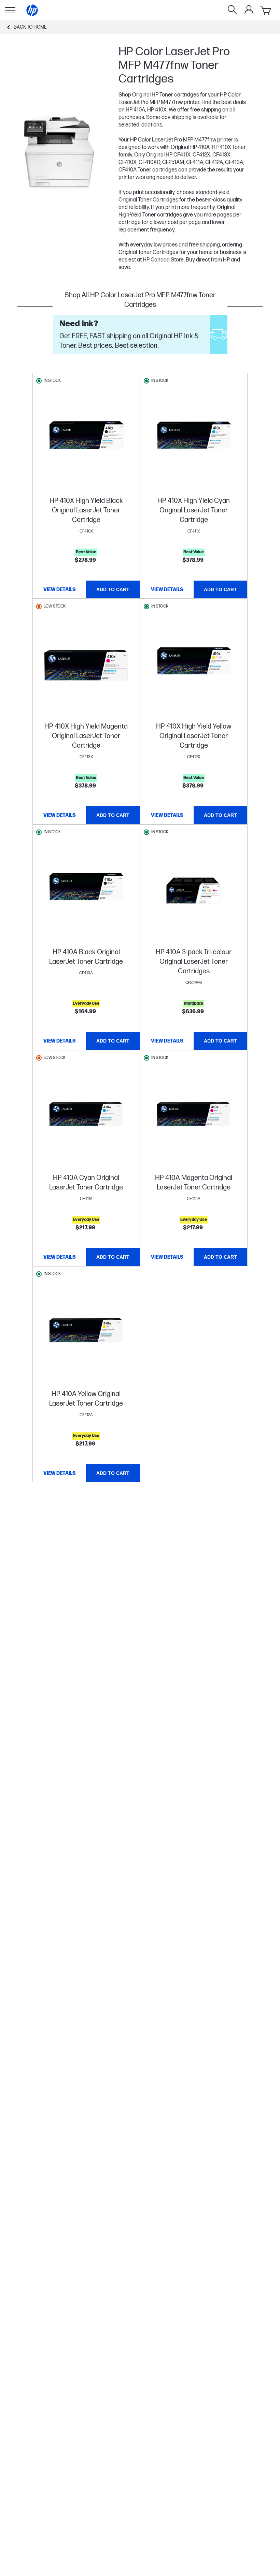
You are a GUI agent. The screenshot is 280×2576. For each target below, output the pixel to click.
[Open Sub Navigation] (10, 10)
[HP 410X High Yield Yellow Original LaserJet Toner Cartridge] (194, 665)
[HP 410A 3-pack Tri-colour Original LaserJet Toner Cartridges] (194, 891)
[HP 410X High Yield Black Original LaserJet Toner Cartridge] (86, 439)
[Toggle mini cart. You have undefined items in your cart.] (266, 10)
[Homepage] (32, 10)
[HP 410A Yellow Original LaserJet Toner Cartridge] (86, 1333)
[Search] (232, 10)
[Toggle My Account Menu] (249, 10)
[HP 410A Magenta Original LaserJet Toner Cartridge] (194, 1117)
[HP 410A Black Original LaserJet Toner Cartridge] (86, 891)
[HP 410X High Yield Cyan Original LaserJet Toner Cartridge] (194, 439)
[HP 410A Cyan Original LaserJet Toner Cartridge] (86, 1117)
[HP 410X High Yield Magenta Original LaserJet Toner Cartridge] (86, 665)
